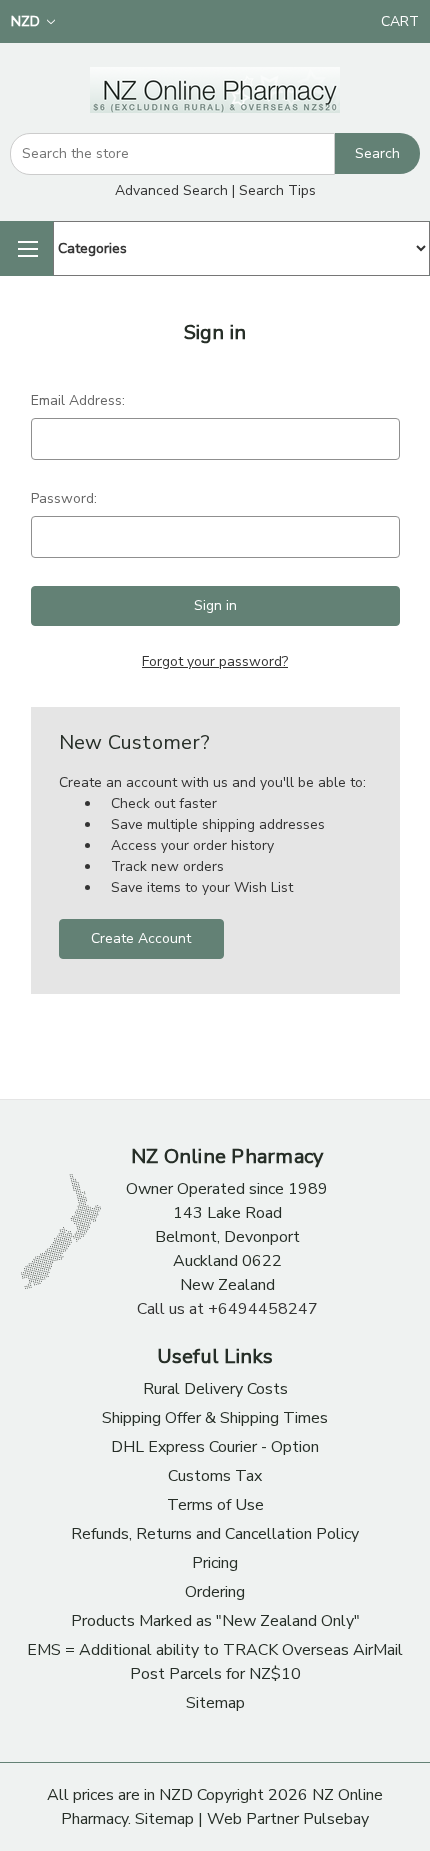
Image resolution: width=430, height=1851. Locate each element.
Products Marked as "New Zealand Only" (215, 1621)
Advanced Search (171, 190)
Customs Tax (215, 1476)
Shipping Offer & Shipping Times (215, 1418)
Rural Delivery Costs (215, 1389)
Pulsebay (336, 1819)
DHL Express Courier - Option (215, 1447)
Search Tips (277, 190)
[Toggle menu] (26, 248)
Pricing (215, 1563)
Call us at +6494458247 (227, 1309)
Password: (64, 498)
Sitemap (215, 1703)
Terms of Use (215, 1505)
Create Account (141, 938)
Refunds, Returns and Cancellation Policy (215, 1534)
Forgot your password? (215, 661)
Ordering (215, 1592)
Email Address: (78, 400)
